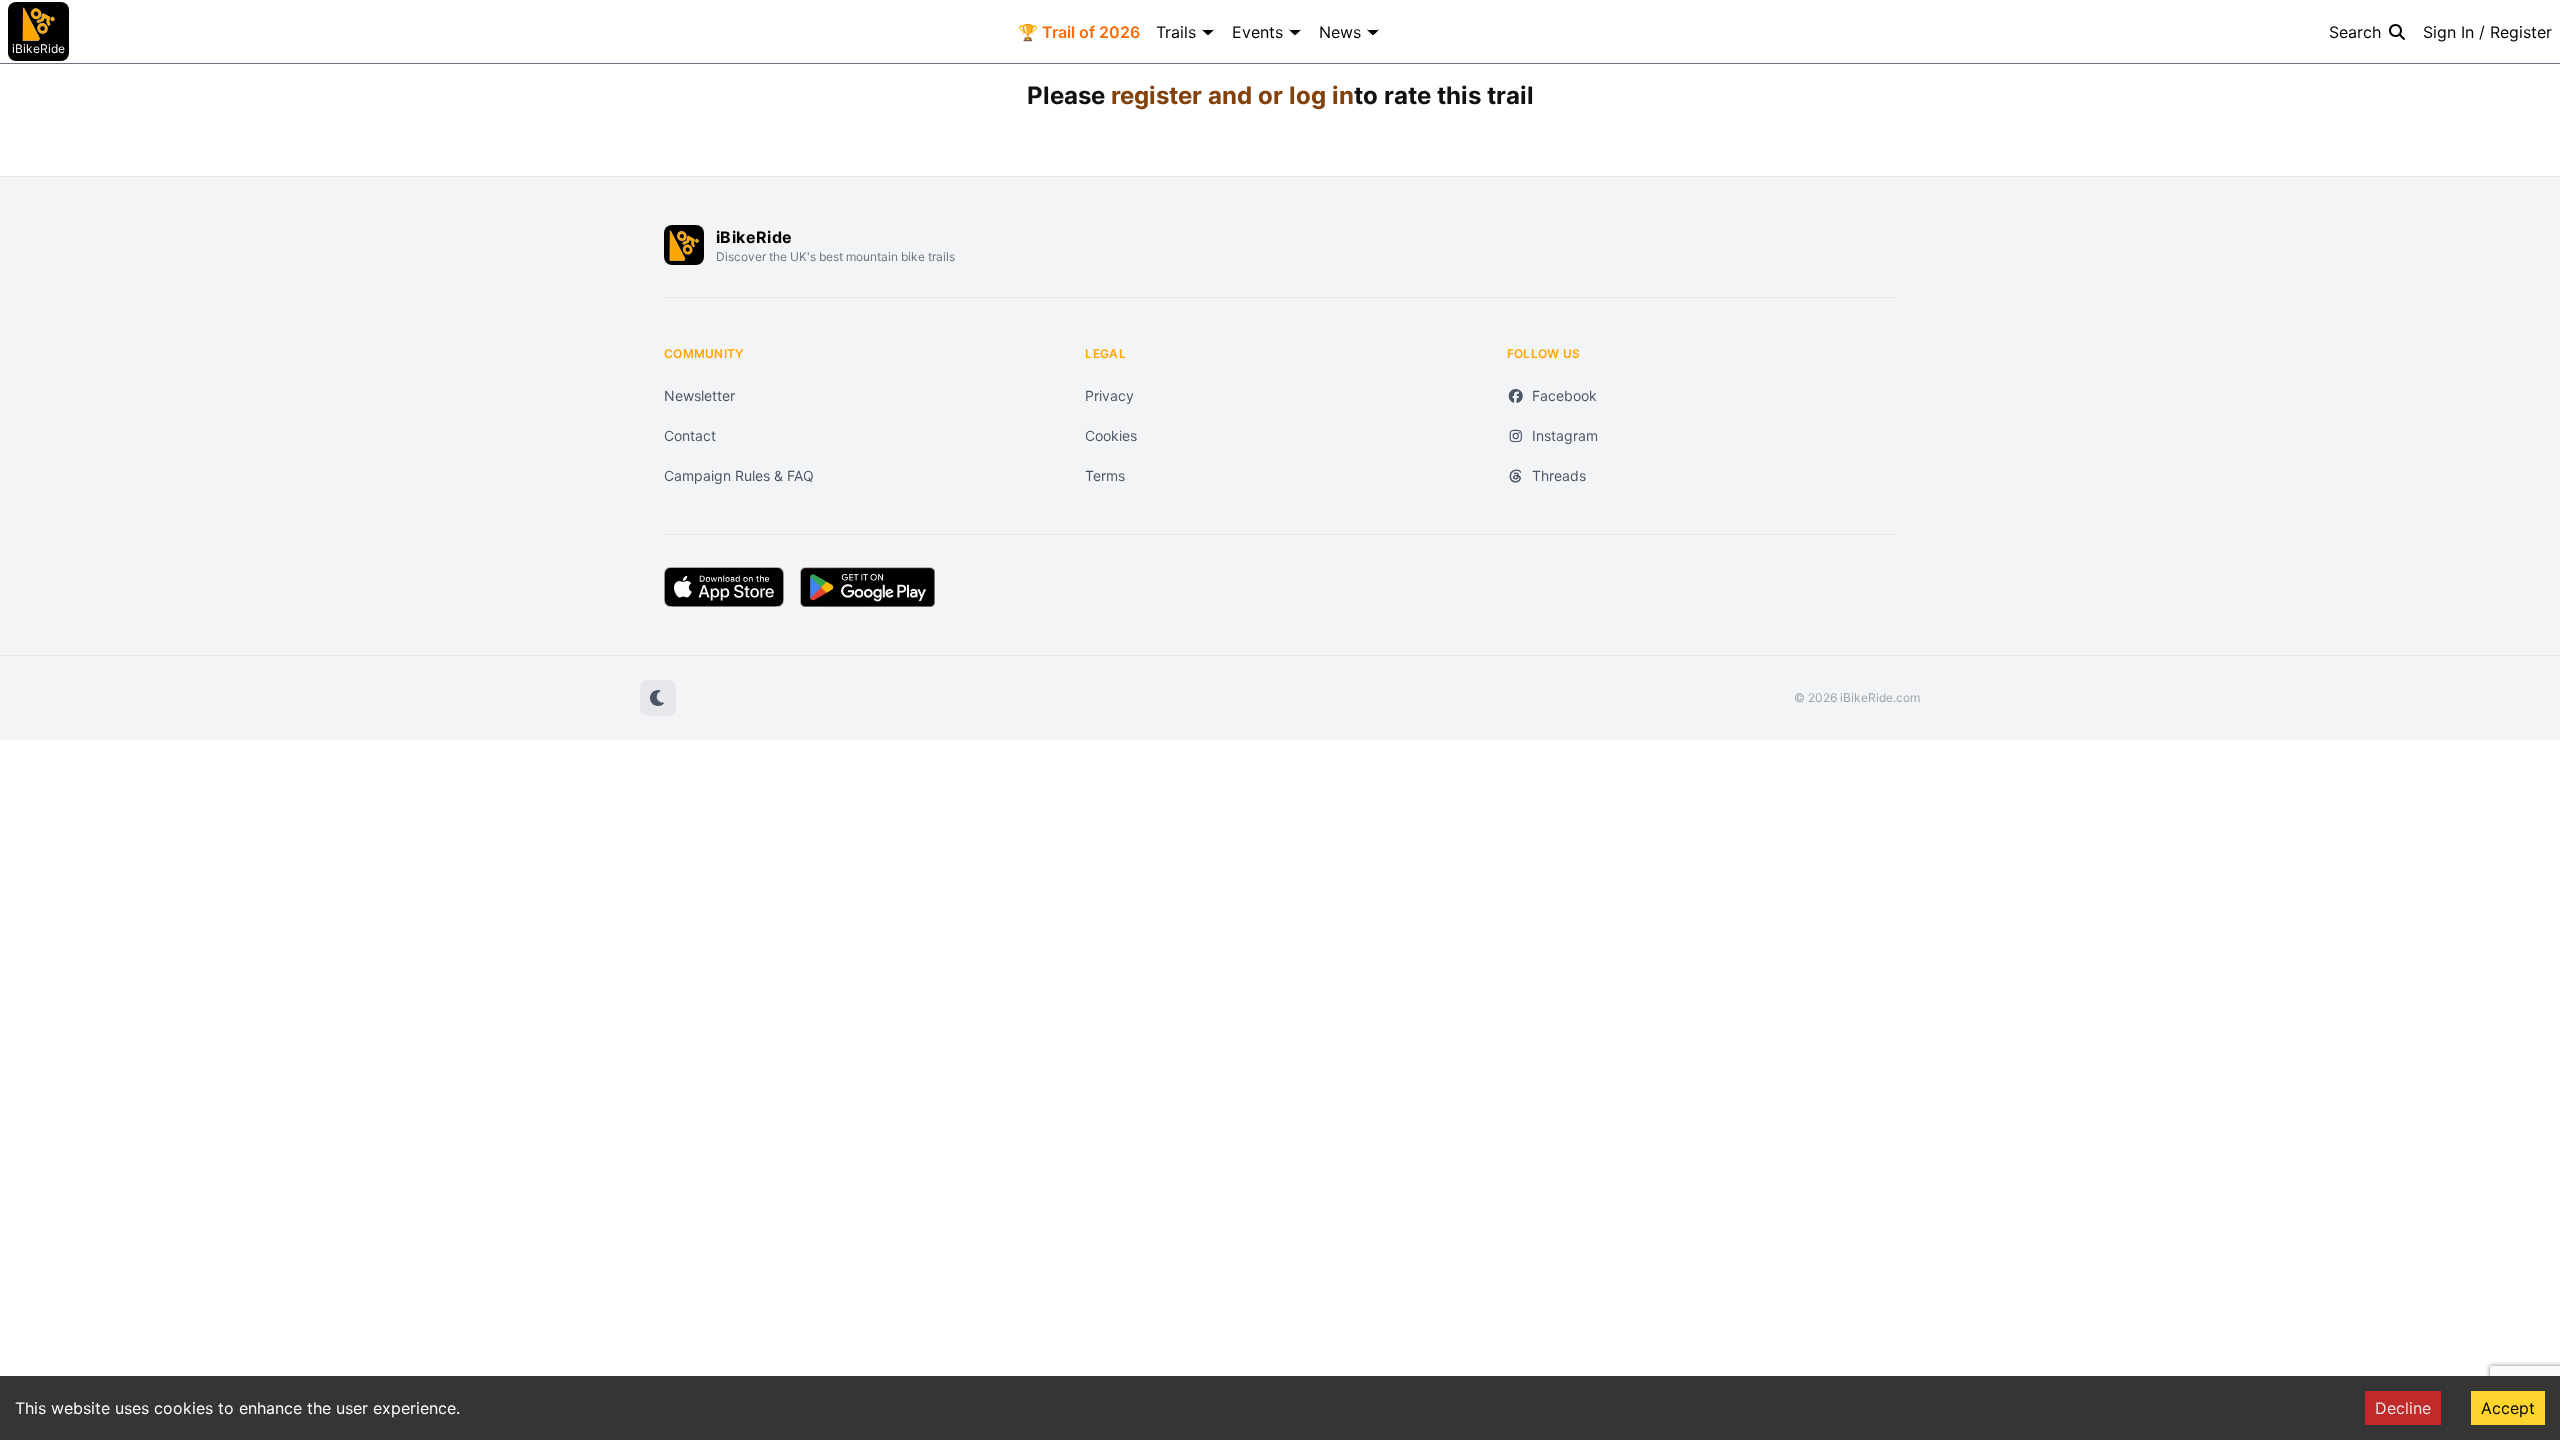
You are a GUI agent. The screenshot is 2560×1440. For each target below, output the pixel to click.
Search (2355, 32)
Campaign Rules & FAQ (739, 475)
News (1340, 32)
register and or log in (1232, 95)
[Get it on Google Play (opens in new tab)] (867, 587)
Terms (1105, 475)
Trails (1176, 32)
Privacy (1109, 395)
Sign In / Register (2487, 32)
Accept (2508, 1408)
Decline (2403, 1408)
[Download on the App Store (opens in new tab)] (724, 587)
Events (1257, 32)
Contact (690, 435)
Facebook (1564, 395)
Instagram (1565, 435)
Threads (1559, 475)
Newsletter (699, 395)
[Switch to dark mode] (658, 698)
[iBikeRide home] (684, 245)
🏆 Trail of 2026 (1079, 32)
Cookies (1111, 435)
